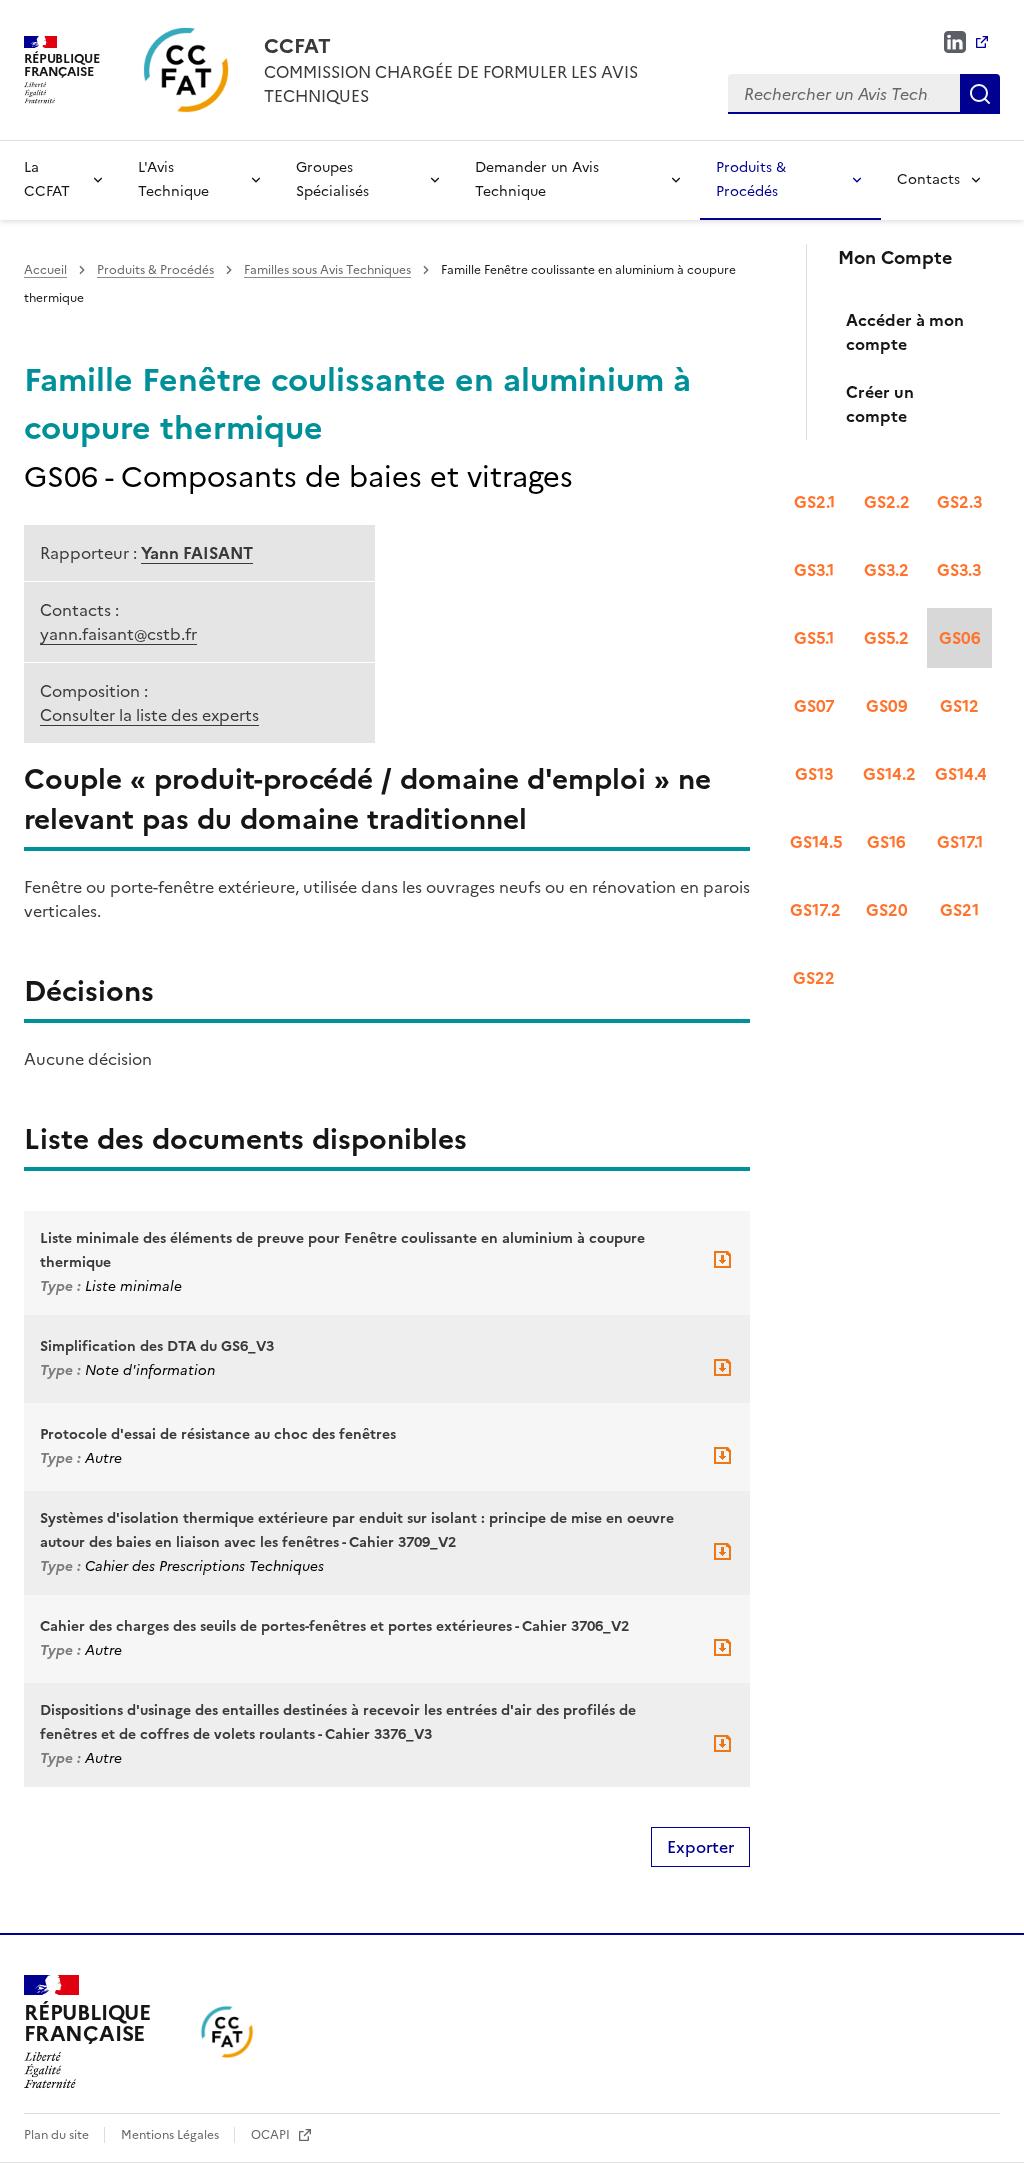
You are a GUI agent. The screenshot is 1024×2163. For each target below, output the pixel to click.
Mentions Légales (171, 2135)
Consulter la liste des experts (149, 715)
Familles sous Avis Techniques (327, 270)
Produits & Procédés (751, 179)
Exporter (700, 1847)
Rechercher (980, 94)
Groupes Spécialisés (332, 179)
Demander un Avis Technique (537, 179)
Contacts (928, 179)
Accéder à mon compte (905, 332)
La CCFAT (47, 179)
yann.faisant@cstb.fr (118, 634)
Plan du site (58, 2135)
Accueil (45, 270)
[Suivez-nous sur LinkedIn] (966, 42)
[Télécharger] (722, 1266)
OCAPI (272, 2135)
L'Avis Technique (173, 179)
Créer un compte (880, 404)
